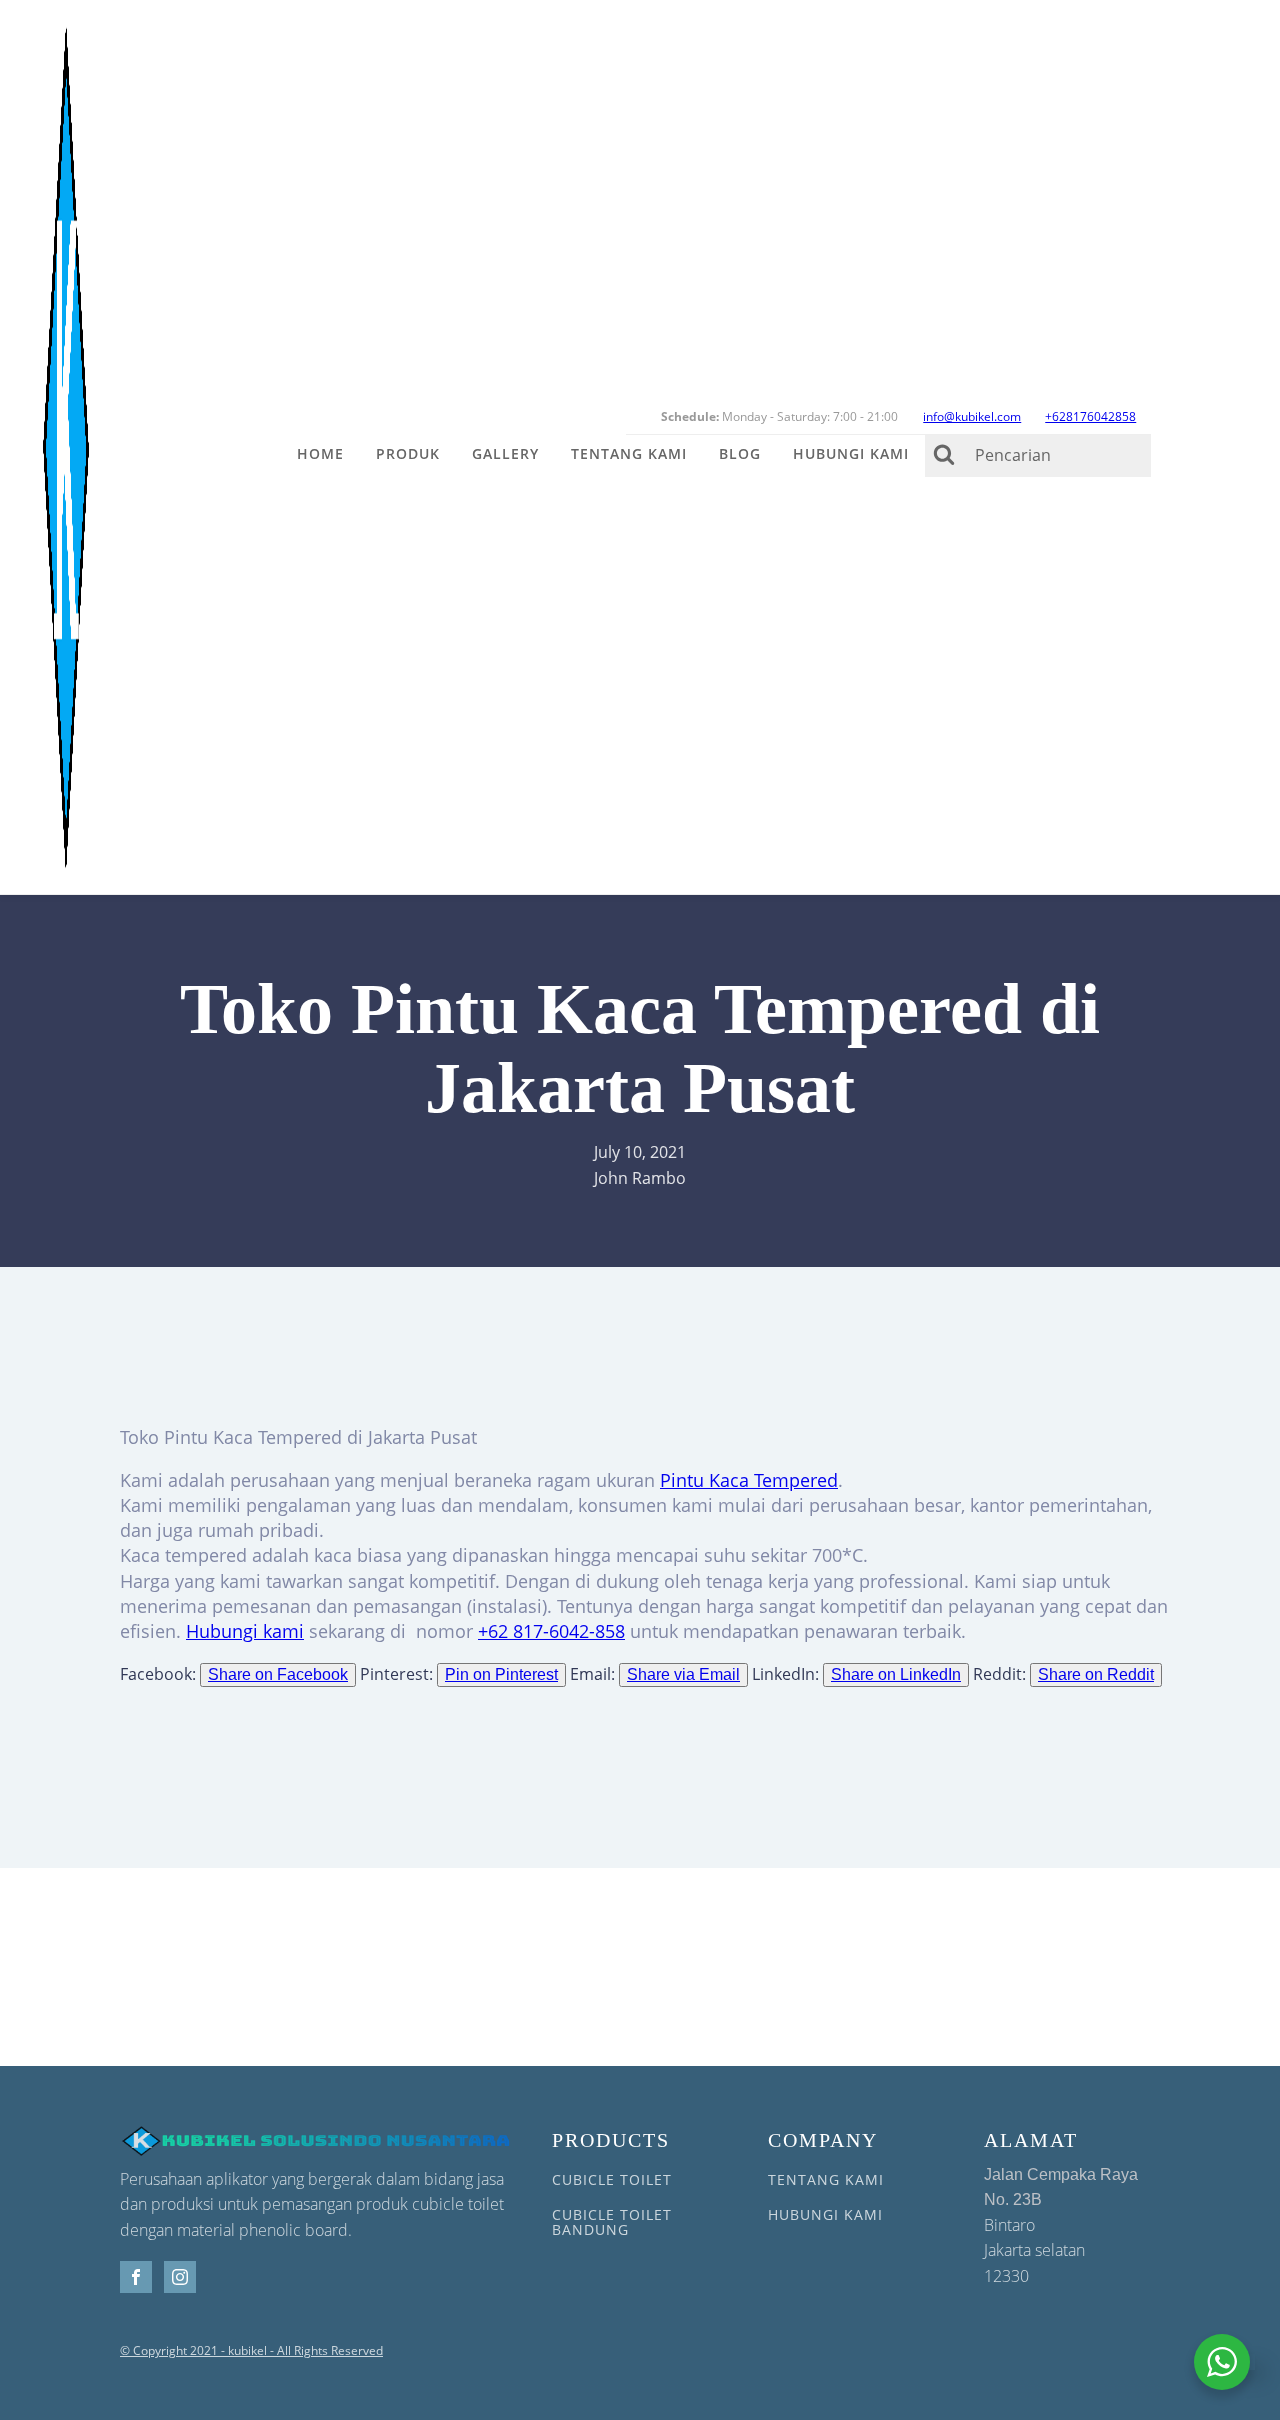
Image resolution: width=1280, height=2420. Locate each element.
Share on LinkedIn (896, 1674)
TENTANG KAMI (826, 2179)
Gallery (505, 453)
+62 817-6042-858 (551, 1631)
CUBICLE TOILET (612, 2179)
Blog (740, 453)
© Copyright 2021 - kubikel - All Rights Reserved (251, 2351)
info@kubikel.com (972, 416)
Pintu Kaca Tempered (749, 1480)
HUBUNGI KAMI (825, 2214)
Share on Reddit (1096, 1674)
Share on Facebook (278, 1674)
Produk (408, 453)
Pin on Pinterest (501, 1674)
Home (320, 453)
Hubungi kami (245, 1631)
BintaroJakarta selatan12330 (1061, 2226)
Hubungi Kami (851, 453)
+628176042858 (1090, 416)
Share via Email (683, 1674)
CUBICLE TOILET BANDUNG (612, 2222)
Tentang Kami (629, 453)
